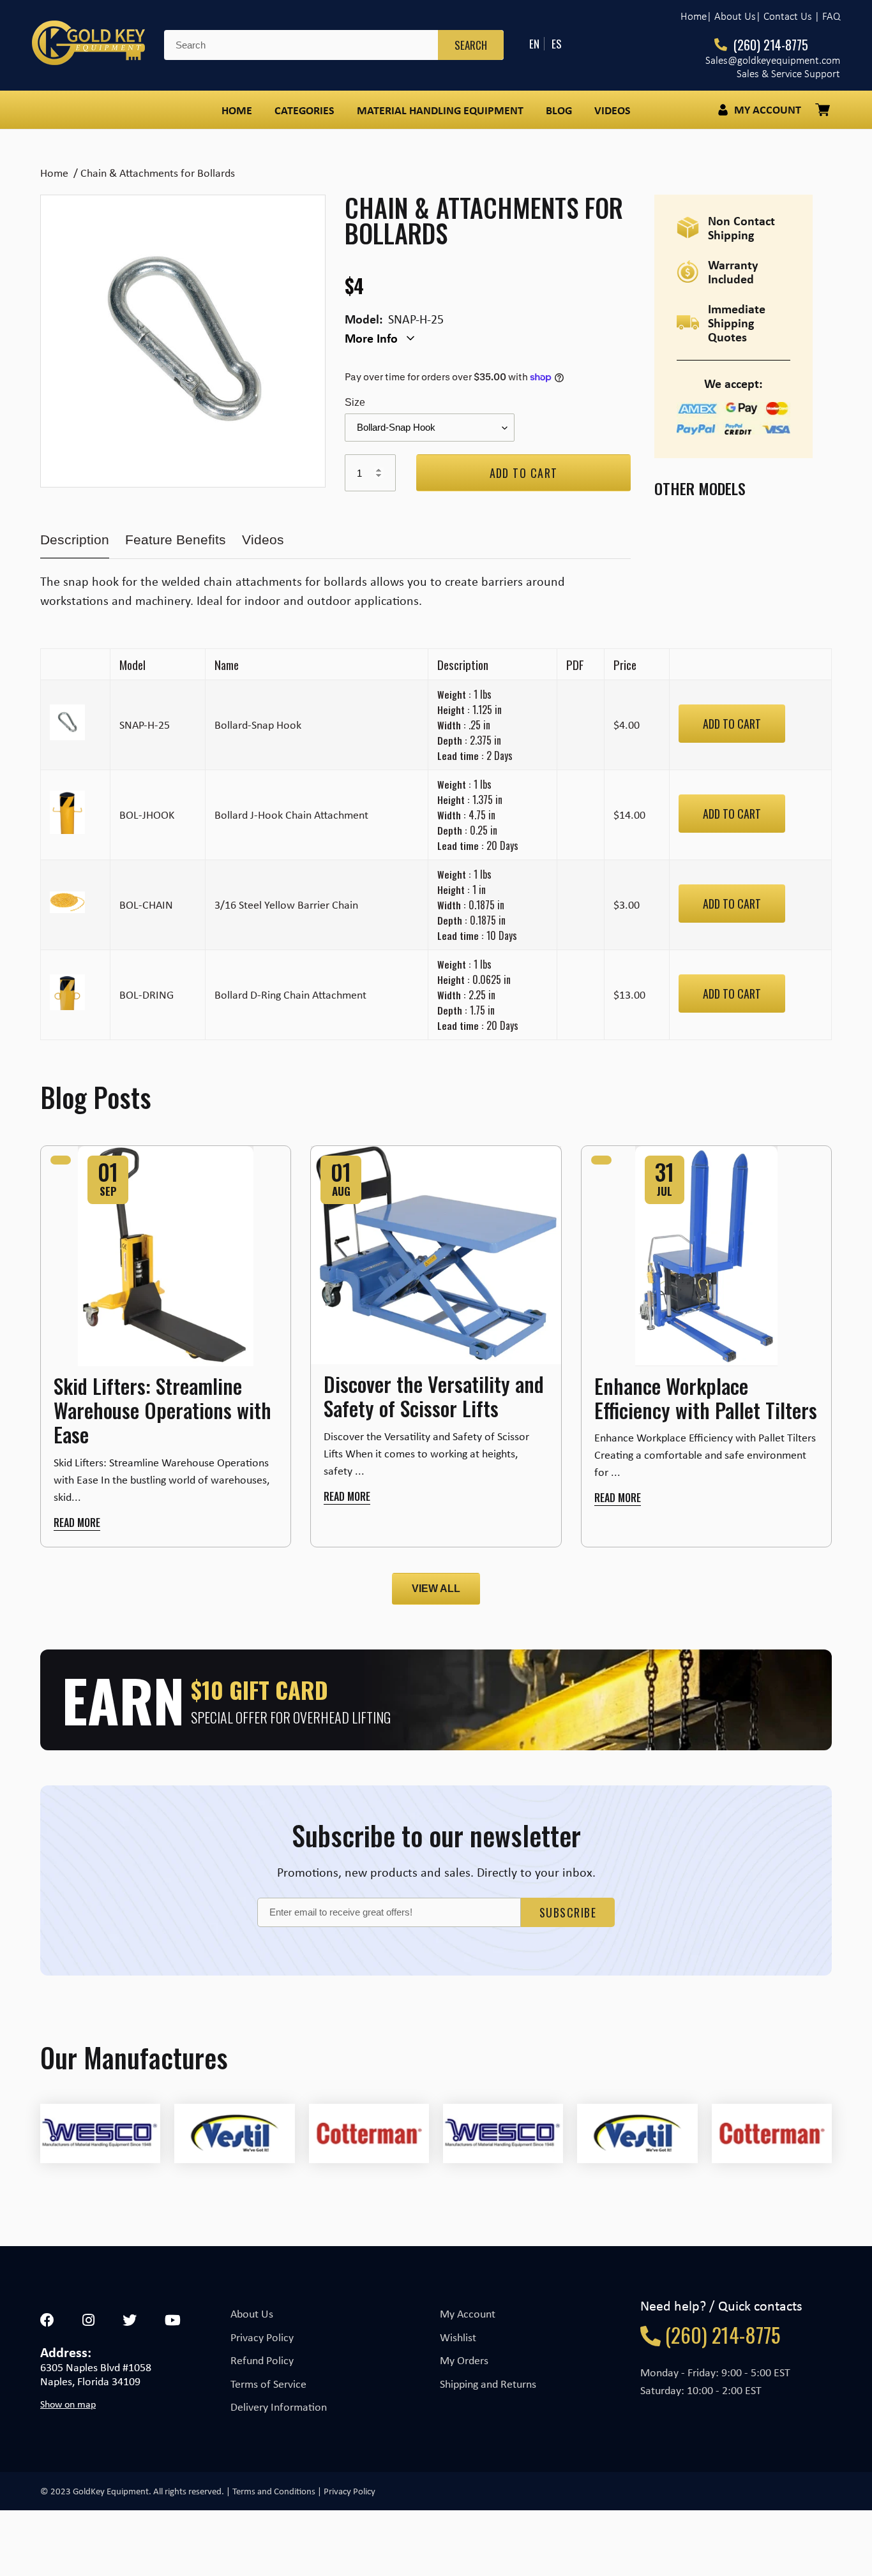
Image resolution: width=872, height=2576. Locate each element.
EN (534, 44)
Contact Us (788, 16)
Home (694, 16)
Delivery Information (279, 2407)
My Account (468, 2314)
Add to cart (732, 724)
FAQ (831, 16)
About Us (252, 2314)
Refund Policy (262, 2360)
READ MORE (77, 1523)
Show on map (68, 2404)
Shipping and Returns (488, 2384)
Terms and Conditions (274, 2491)
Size (355, 402)
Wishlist (458, 2337)
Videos (263, 540)
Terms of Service (268, 2384)
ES (557, 44)
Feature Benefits (176, 540)
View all (436, 1589)
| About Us (731, 16)
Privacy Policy (262, 2337)
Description (75, 540)
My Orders (464, 2360)
